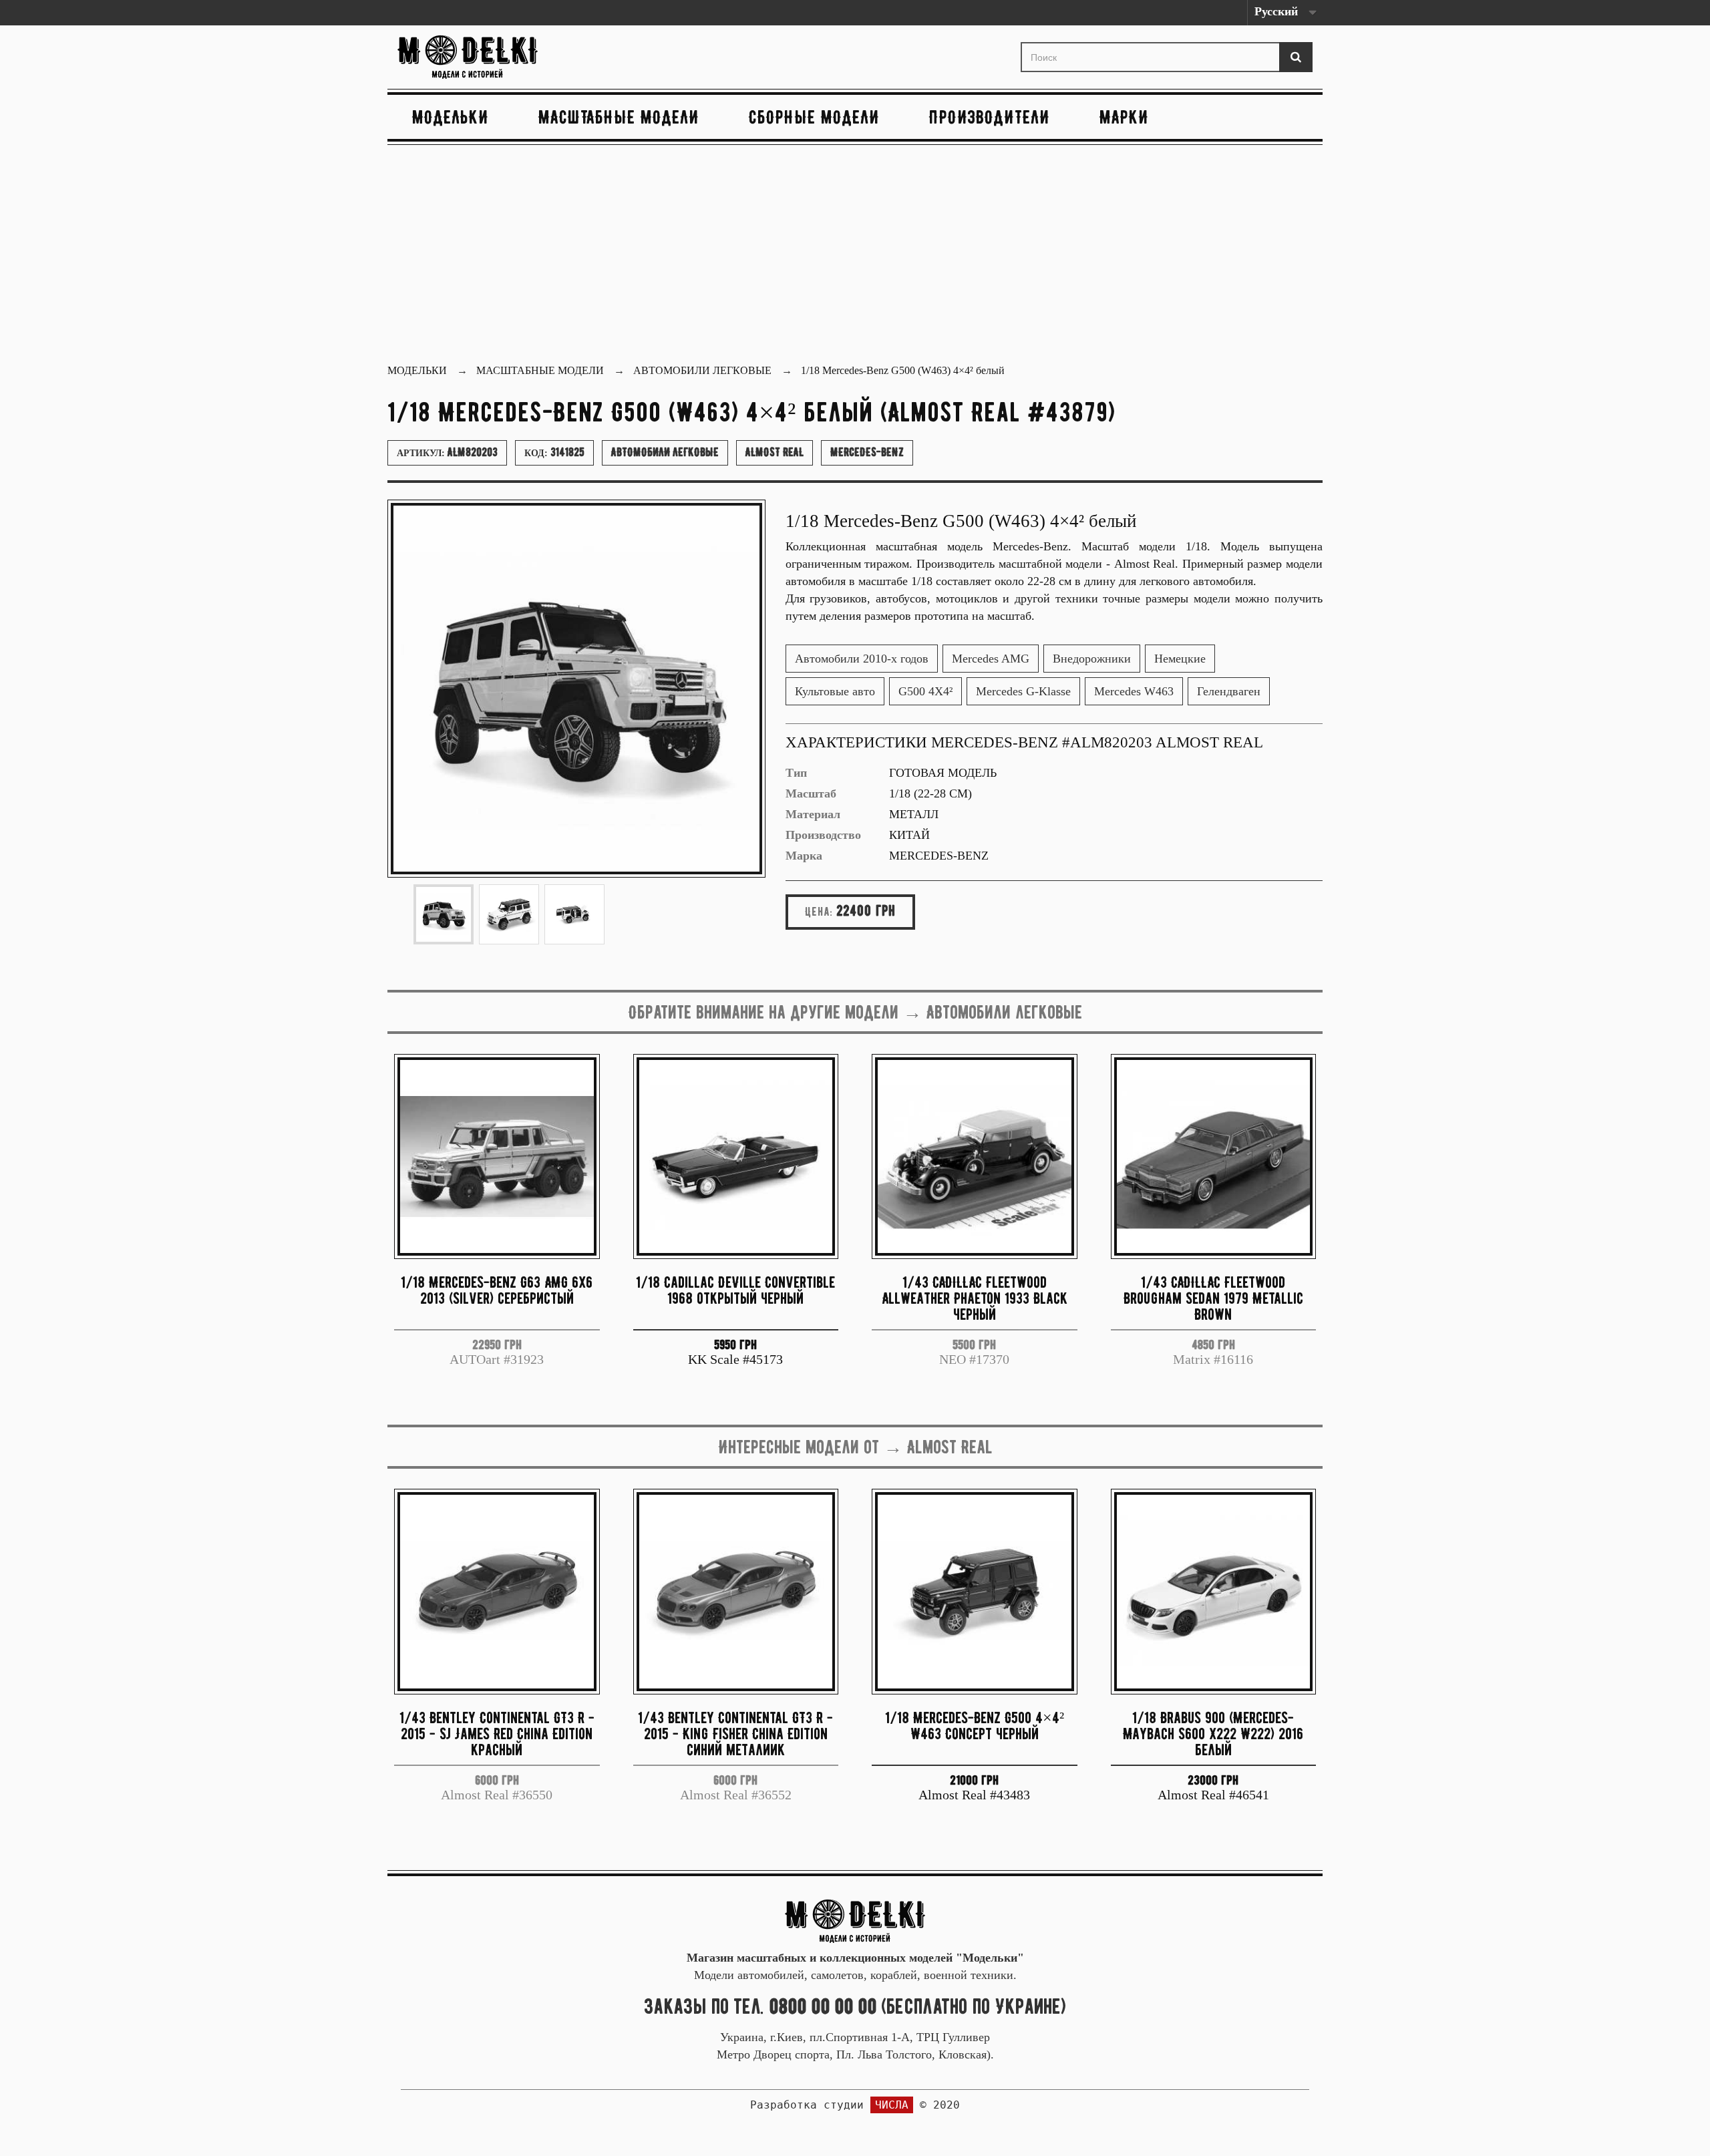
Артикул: (447, 452)
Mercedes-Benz (867, 452)
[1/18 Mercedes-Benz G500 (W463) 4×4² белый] (444, 914)
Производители (990, 117)
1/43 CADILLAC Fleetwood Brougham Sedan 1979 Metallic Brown (1213, 1298)
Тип (796, 773)
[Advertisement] (855, 256)
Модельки (451, 117)
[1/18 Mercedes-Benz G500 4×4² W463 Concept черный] (975, 1592)
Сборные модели (814, 117)
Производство (823, 835)
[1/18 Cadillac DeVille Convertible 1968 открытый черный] (736, 1157)
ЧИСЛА (892, 2105)
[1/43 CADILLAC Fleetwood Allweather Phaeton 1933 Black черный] (975, 1157)
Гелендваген (1229, 691)
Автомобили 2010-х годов (862, 659)
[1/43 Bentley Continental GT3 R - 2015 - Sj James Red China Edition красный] (497, 1592)
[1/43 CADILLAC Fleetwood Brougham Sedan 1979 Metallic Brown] (1214, 1157)
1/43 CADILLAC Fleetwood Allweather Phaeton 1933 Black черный (975, 1298)
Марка (804, 856)
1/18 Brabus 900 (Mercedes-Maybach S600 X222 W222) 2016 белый (1213, 1734)
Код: (554, 452)
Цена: (819, 912)
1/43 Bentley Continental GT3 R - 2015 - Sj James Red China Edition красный (497, 1734)
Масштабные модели (619, 117)
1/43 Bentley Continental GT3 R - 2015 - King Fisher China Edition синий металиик (735, 1734)
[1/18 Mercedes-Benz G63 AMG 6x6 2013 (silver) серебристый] (497, 1157)
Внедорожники (1092, 659)
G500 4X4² (925, 691)
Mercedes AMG (991, 659)
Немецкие (1180, 659)
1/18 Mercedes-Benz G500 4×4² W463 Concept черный (975, 1726)
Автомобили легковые (665, 452)
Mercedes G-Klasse (1023, 691)
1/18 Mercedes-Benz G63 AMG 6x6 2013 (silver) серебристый (497, 1290)
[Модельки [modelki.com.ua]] (543, 57)
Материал (813, 814)
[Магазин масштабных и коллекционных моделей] (855, 1920)
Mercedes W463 (1134, 691)
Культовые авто (835, 691)
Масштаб (811, 793)
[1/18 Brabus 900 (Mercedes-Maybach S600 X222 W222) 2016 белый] (1214, 1592)
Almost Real (775, 452)
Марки (1124, 117)
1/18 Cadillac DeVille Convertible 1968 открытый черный (735, 1290)
